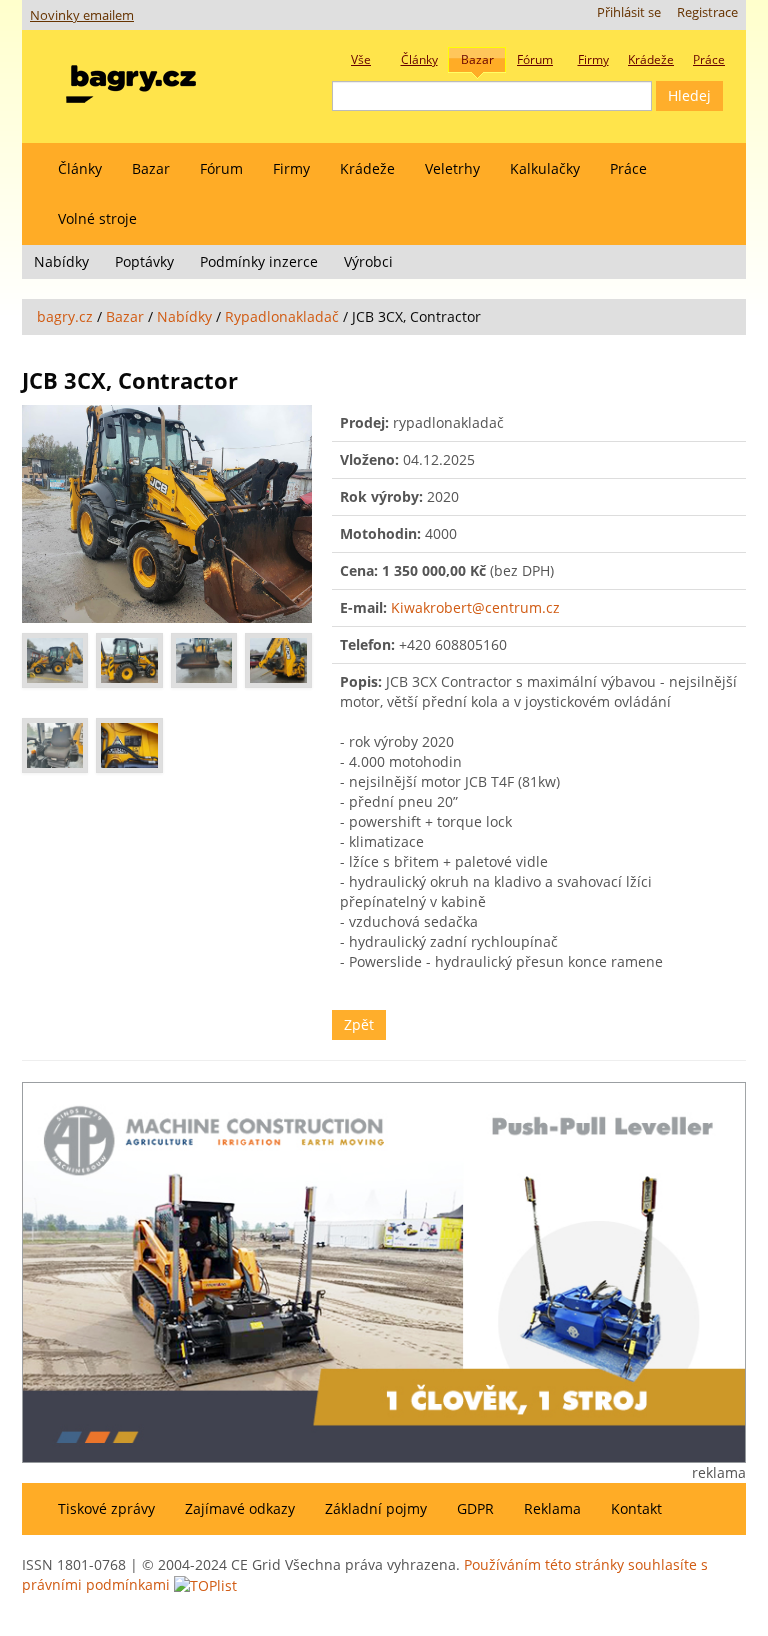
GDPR (475, 1508)
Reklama (552, 1508)
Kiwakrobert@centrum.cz (475, 607)
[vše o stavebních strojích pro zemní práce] (131, 79)
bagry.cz (65, 316)
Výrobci (368, 261)
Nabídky (61, 261)
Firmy (291, 168)
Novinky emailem (82, 15)
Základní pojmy (376, 1508)
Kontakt (636, 1508)
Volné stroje (97, 218)
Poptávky (144, 261)
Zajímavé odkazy (240, 1508)
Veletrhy (452, 168)
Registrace (707, 12)
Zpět (359, 1024)
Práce (628, 168)
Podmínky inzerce (259, 261)
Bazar (151, 168)
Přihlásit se (629, 12)
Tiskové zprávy (106, 1508)
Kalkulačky (545, 168)
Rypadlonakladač (282, 316)
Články (80, 168)
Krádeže (367, 168)
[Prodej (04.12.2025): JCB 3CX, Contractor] (167, 514)
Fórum (221, 168)
